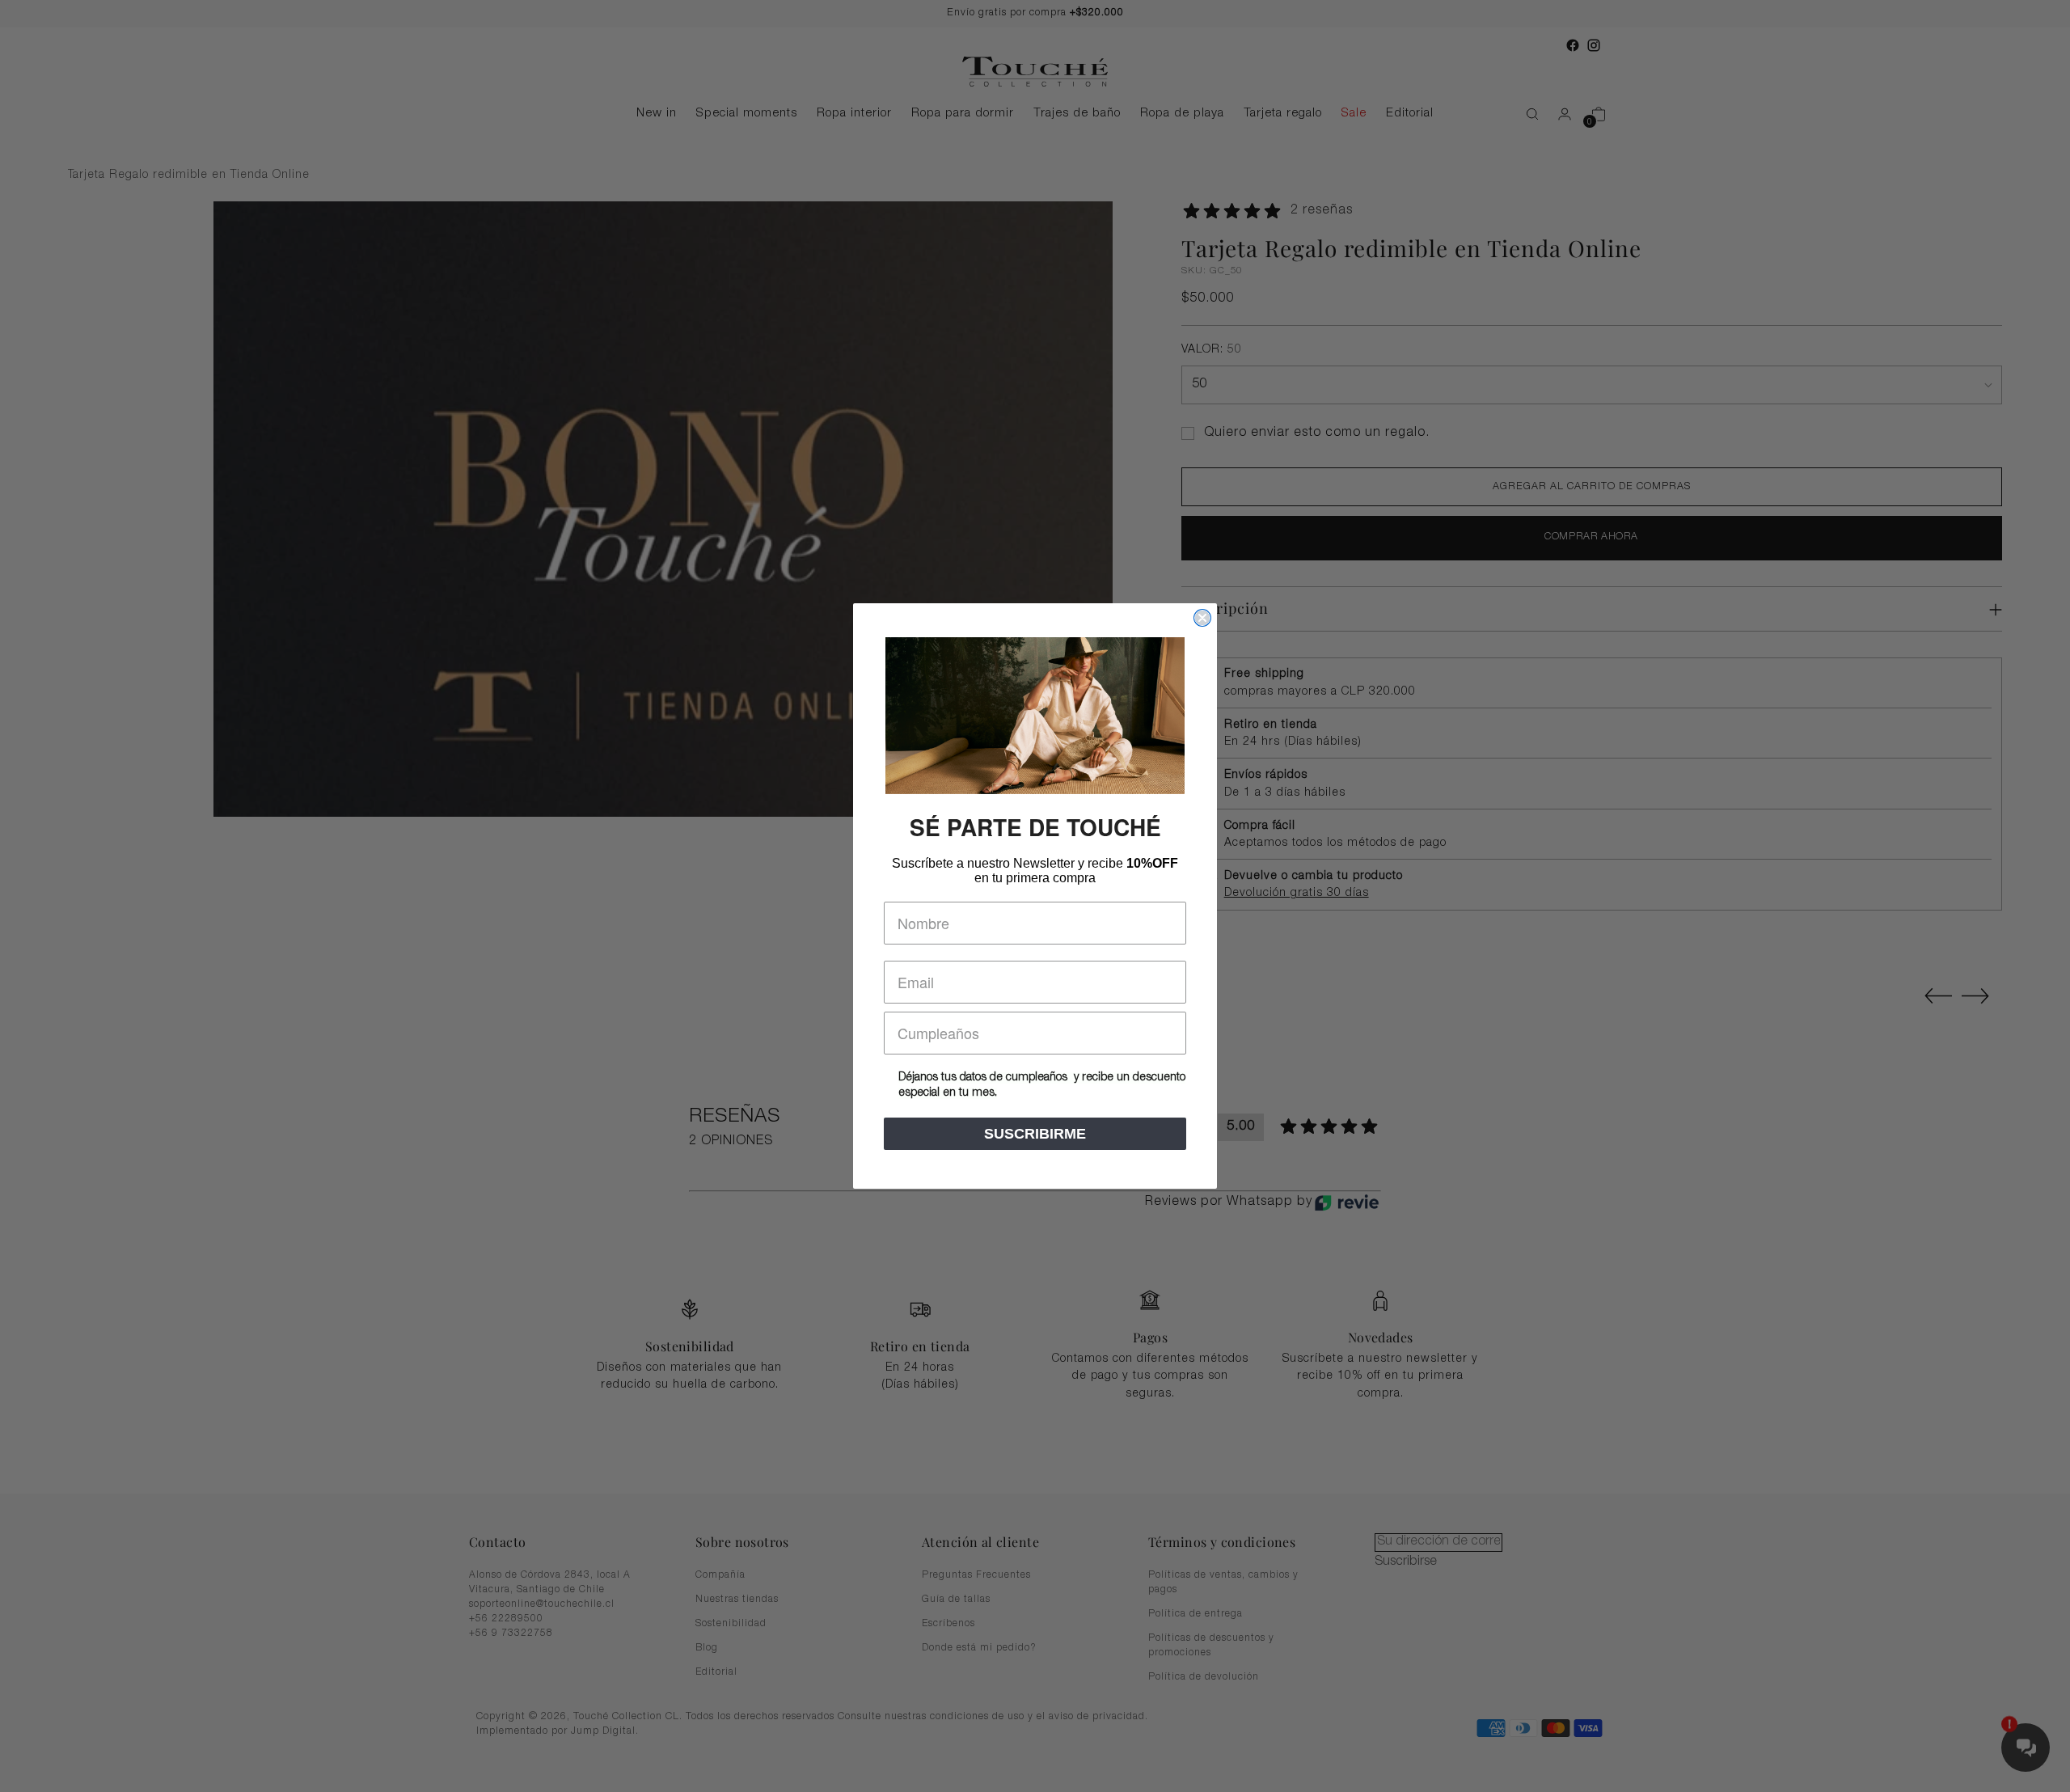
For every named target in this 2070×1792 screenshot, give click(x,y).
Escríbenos (948, 1624)
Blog (707, 1648)
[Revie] (1347, 1202)
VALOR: (1212, 350)
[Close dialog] (1202, 618)
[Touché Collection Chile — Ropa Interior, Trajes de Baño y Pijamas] (1035, 72)
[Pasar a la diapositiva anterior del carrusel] (1938, 996)
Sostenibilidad (731, 1624)
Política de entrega (1196, 1614)
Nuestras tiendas (737, 1600)
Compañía (720, 1575)
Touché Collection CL (626, 1717)
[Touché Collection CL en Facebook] (1573, 45)
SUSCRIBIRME (1035, 1134)
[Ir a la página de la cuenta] (1558, 114)
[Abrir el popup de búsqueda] (1524, 114)
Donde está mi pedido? (979, 1648)
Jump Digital (603, 1732)
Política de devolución (1204, 1677)
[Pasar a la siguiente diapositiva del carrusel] (1975, 995)
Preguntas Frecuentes (976, 1575)
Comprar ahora (1591, 537)
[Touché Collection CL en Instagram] (1594, 45)
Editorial (716, 1672)
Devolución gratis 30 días (1297, 894)
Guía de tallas (956, 1600)
